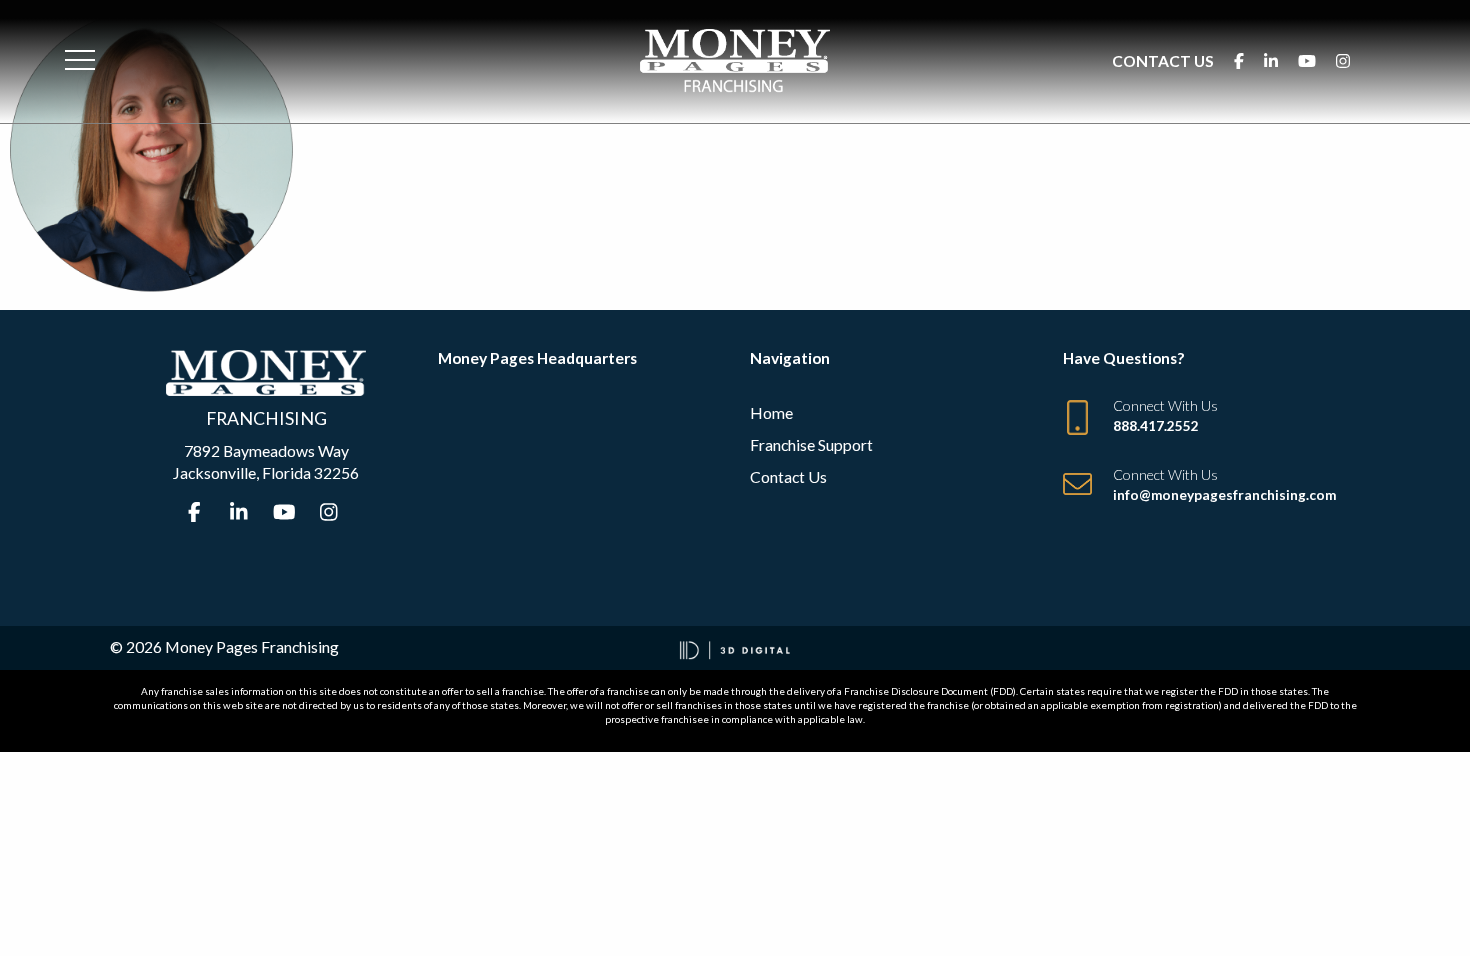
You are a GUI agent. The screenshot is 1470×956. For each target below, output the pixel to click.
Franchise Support (811, 444)
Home (771, 412)
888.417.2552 (1156, 426)
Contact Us (1163, 61)
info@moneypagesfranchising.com (1224, 495)
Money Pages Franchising (252, 646)
